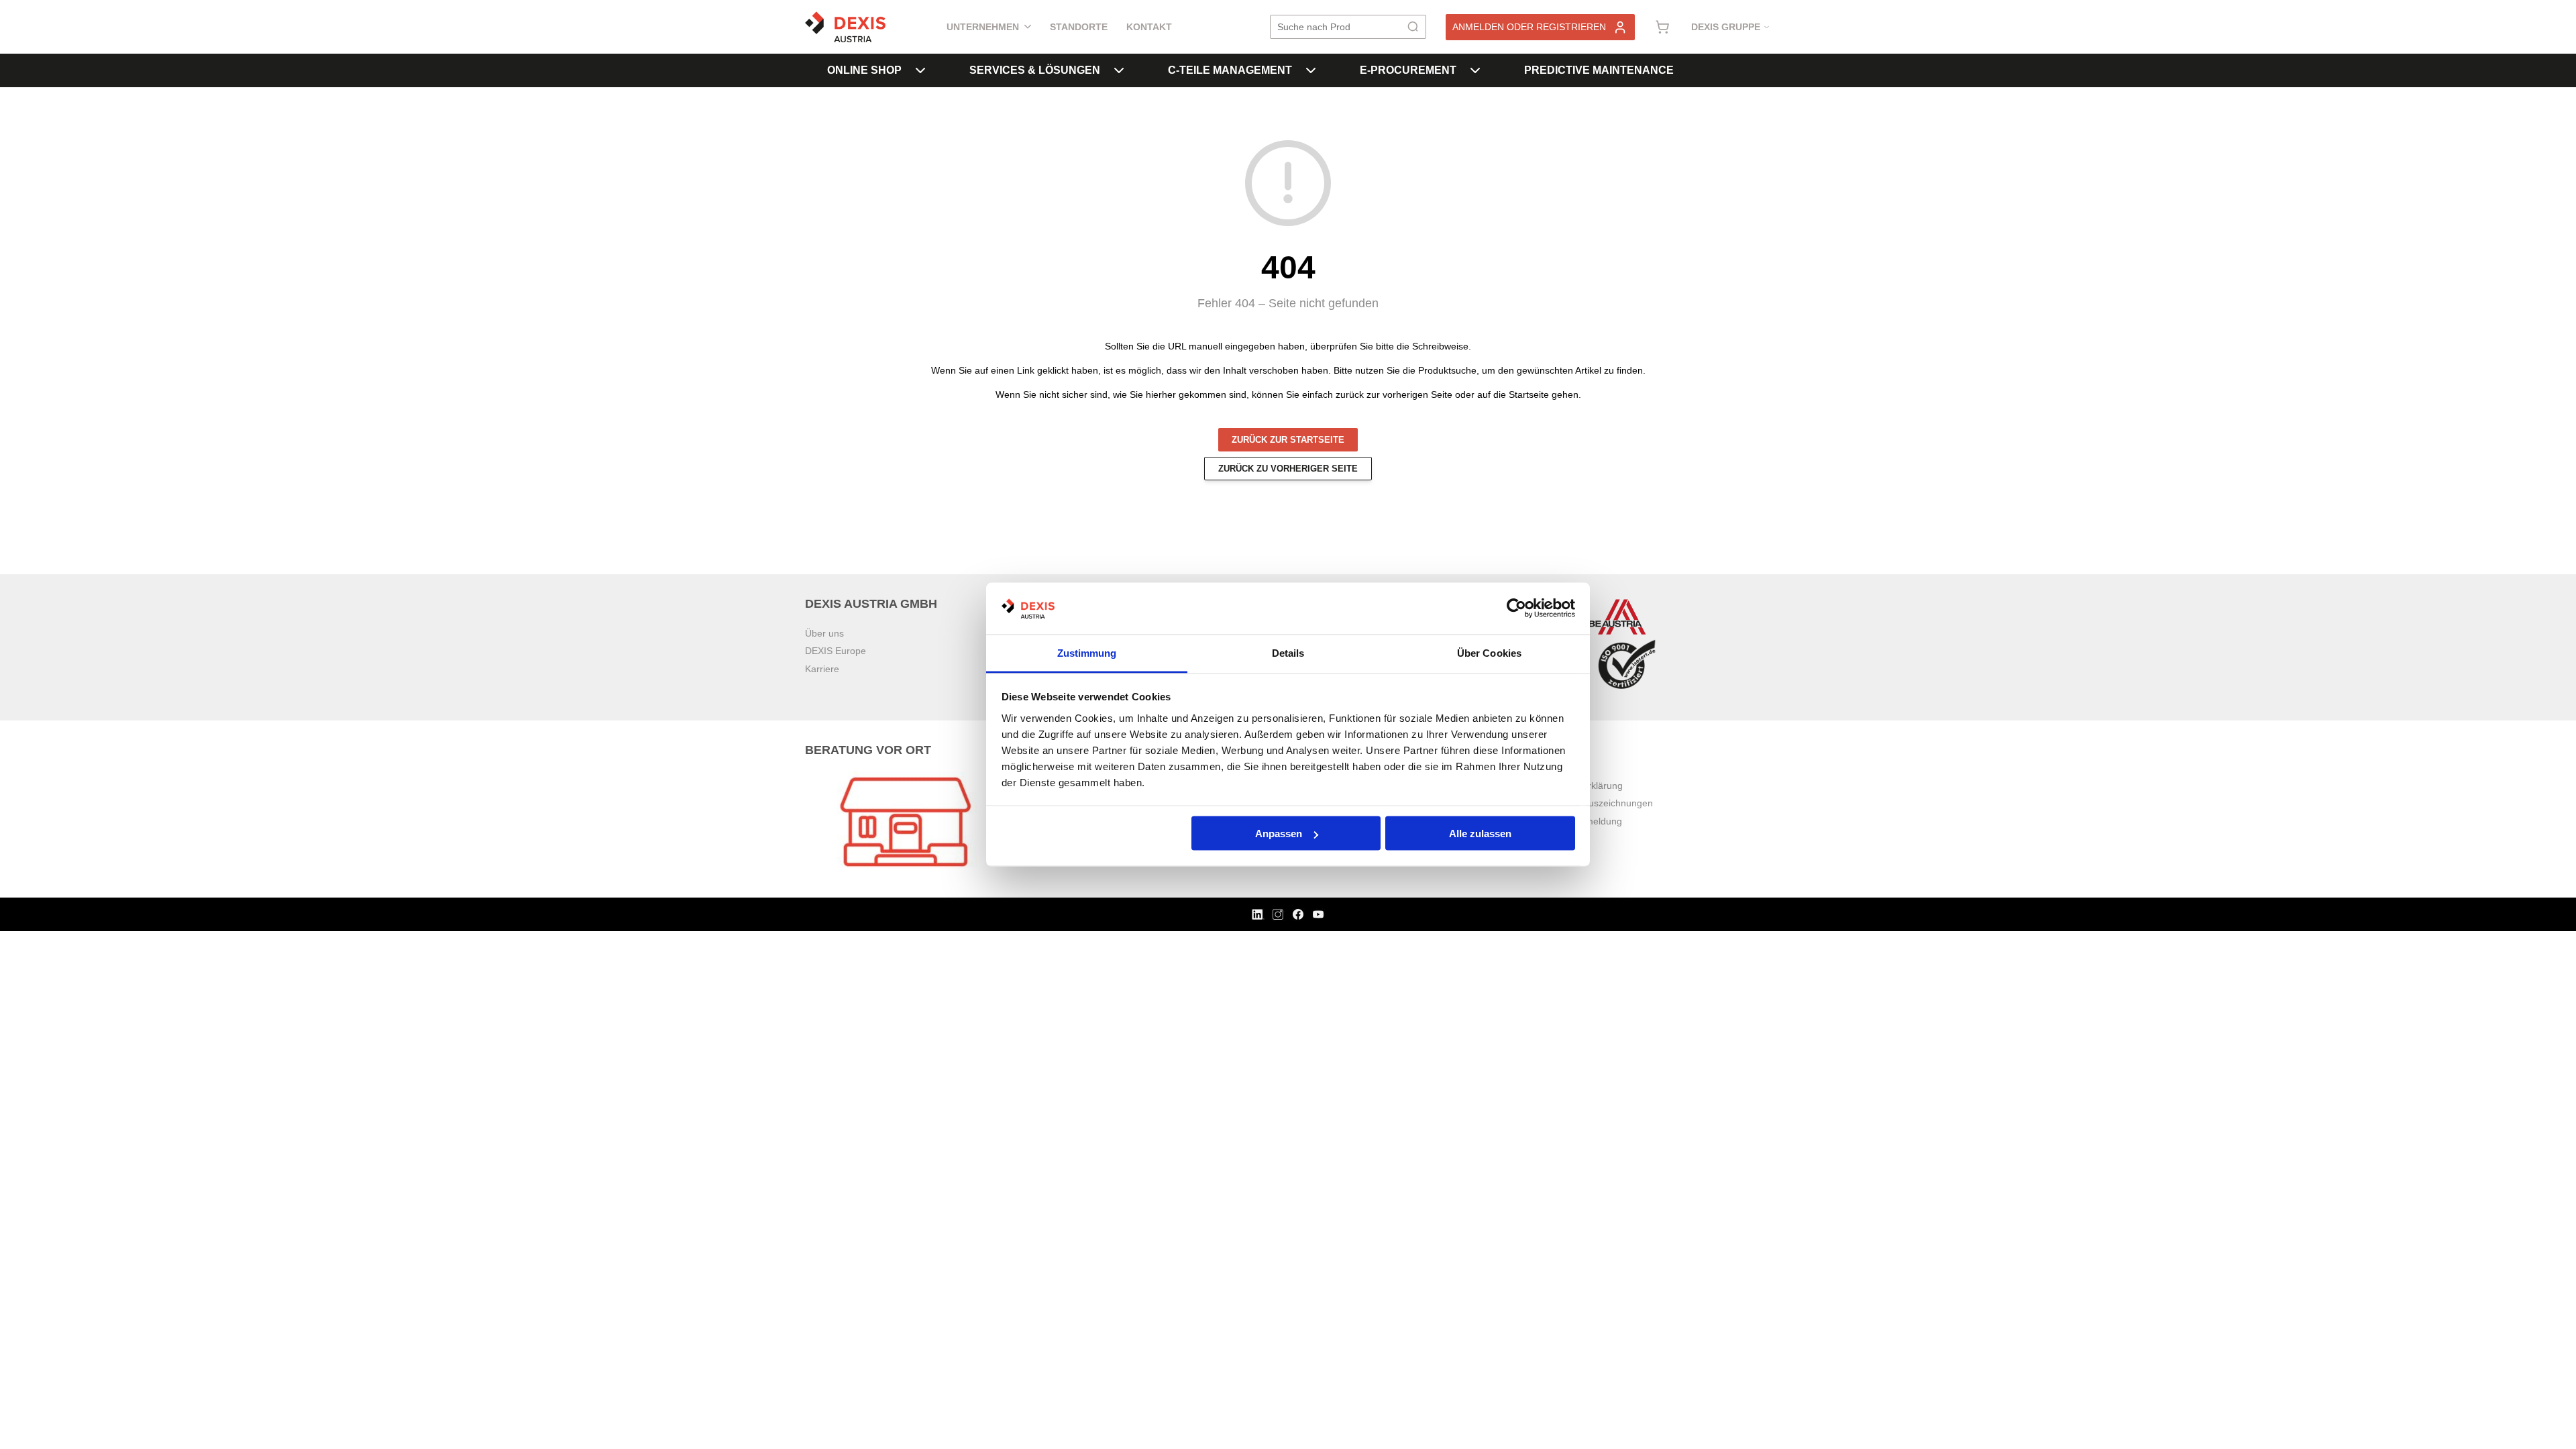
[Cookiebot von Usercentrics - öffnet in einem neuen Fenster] (1516, 608)
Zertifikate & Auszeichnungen (1591, 803)
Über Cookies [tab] (1489, 652)
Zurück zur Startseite (1288, 440)
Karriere (822, 669)
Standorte (1079, 27)
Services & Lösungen (1035, 70)
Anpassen (1279, 834)
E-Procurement (1408, 70)
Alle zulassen (1480, 834)
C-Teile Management (1230, 70)
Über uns (824, 633)
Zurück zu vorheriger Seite (1288, 469)
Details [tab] (1288, 652)
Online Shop (864, 70)
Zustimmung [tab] (1087, 652)
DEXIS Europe (836, 651)
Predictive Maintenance (1599, 70)
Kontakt (1149, 27)
